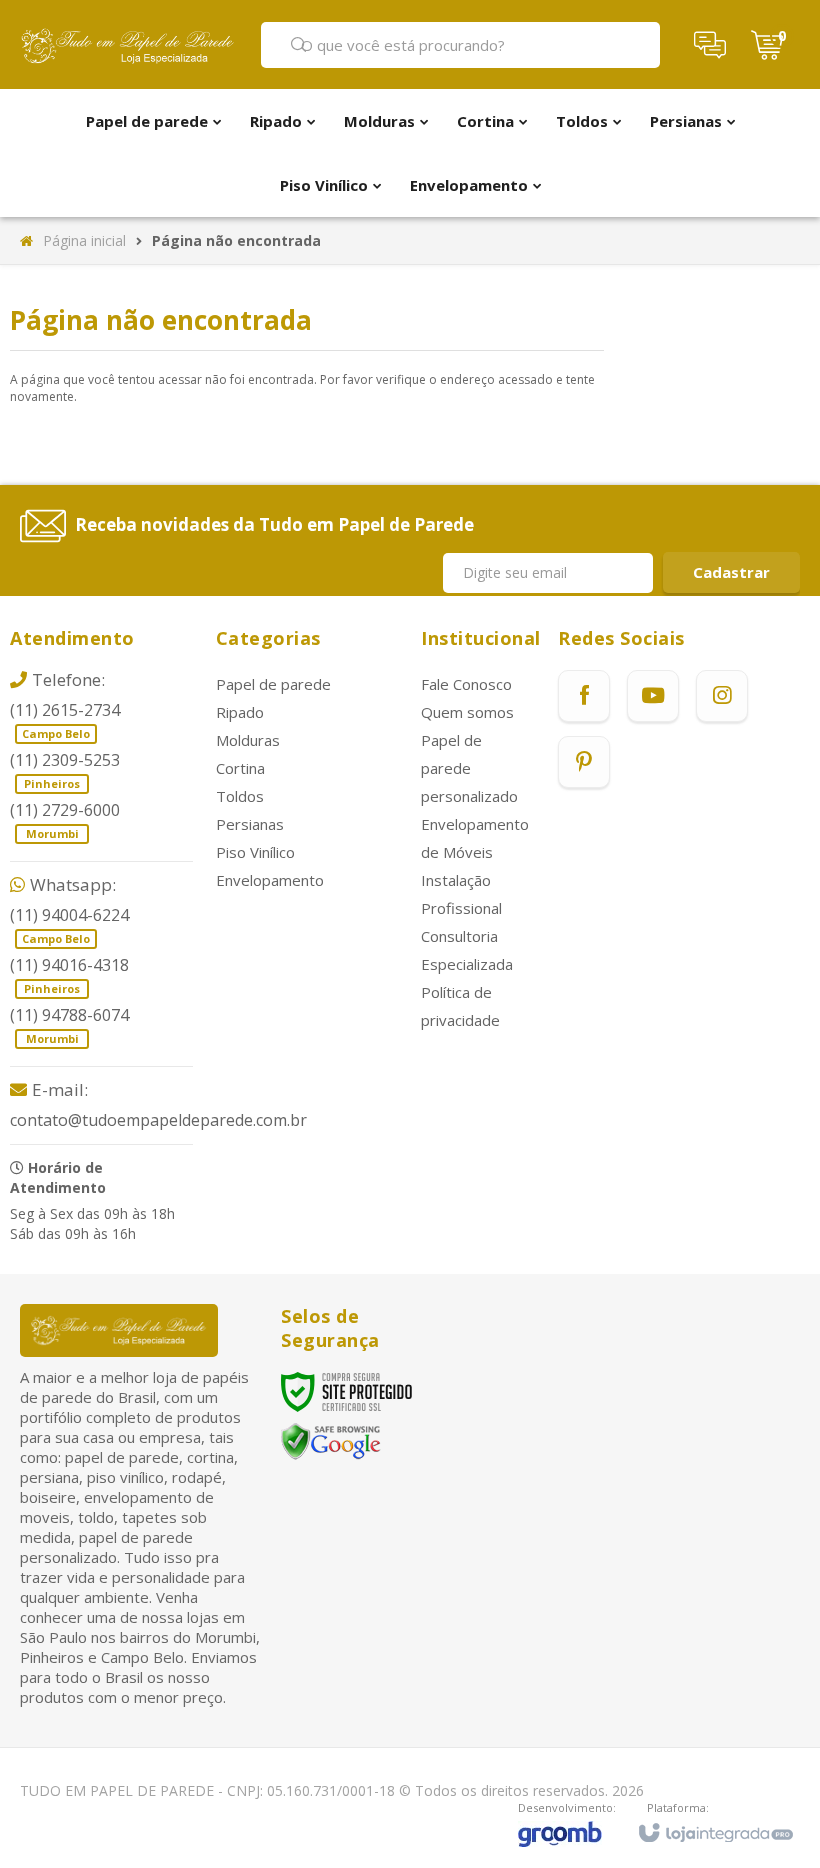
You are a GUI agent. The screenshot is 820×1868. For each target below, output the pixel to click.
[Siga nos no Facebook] (584, 696)
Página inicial (84, 240)
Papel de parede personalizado (469, 768)
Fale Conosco (466, 684)
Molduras (248, 740)
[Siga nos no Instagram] (722, 696)
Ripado (240, 712)
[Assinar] (731, 572)
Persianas (250, 824)
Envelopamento (270, 880)
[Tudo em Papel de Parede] (128, 45)
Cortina (240, 768)
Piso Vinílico (255, 852)
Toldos (240, 796)
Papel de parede (273, 684)
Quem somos (467, 712)
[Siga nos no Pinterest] (584, 762)
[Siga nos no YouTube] (653, 696)
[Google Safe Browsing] (331, 1440)
